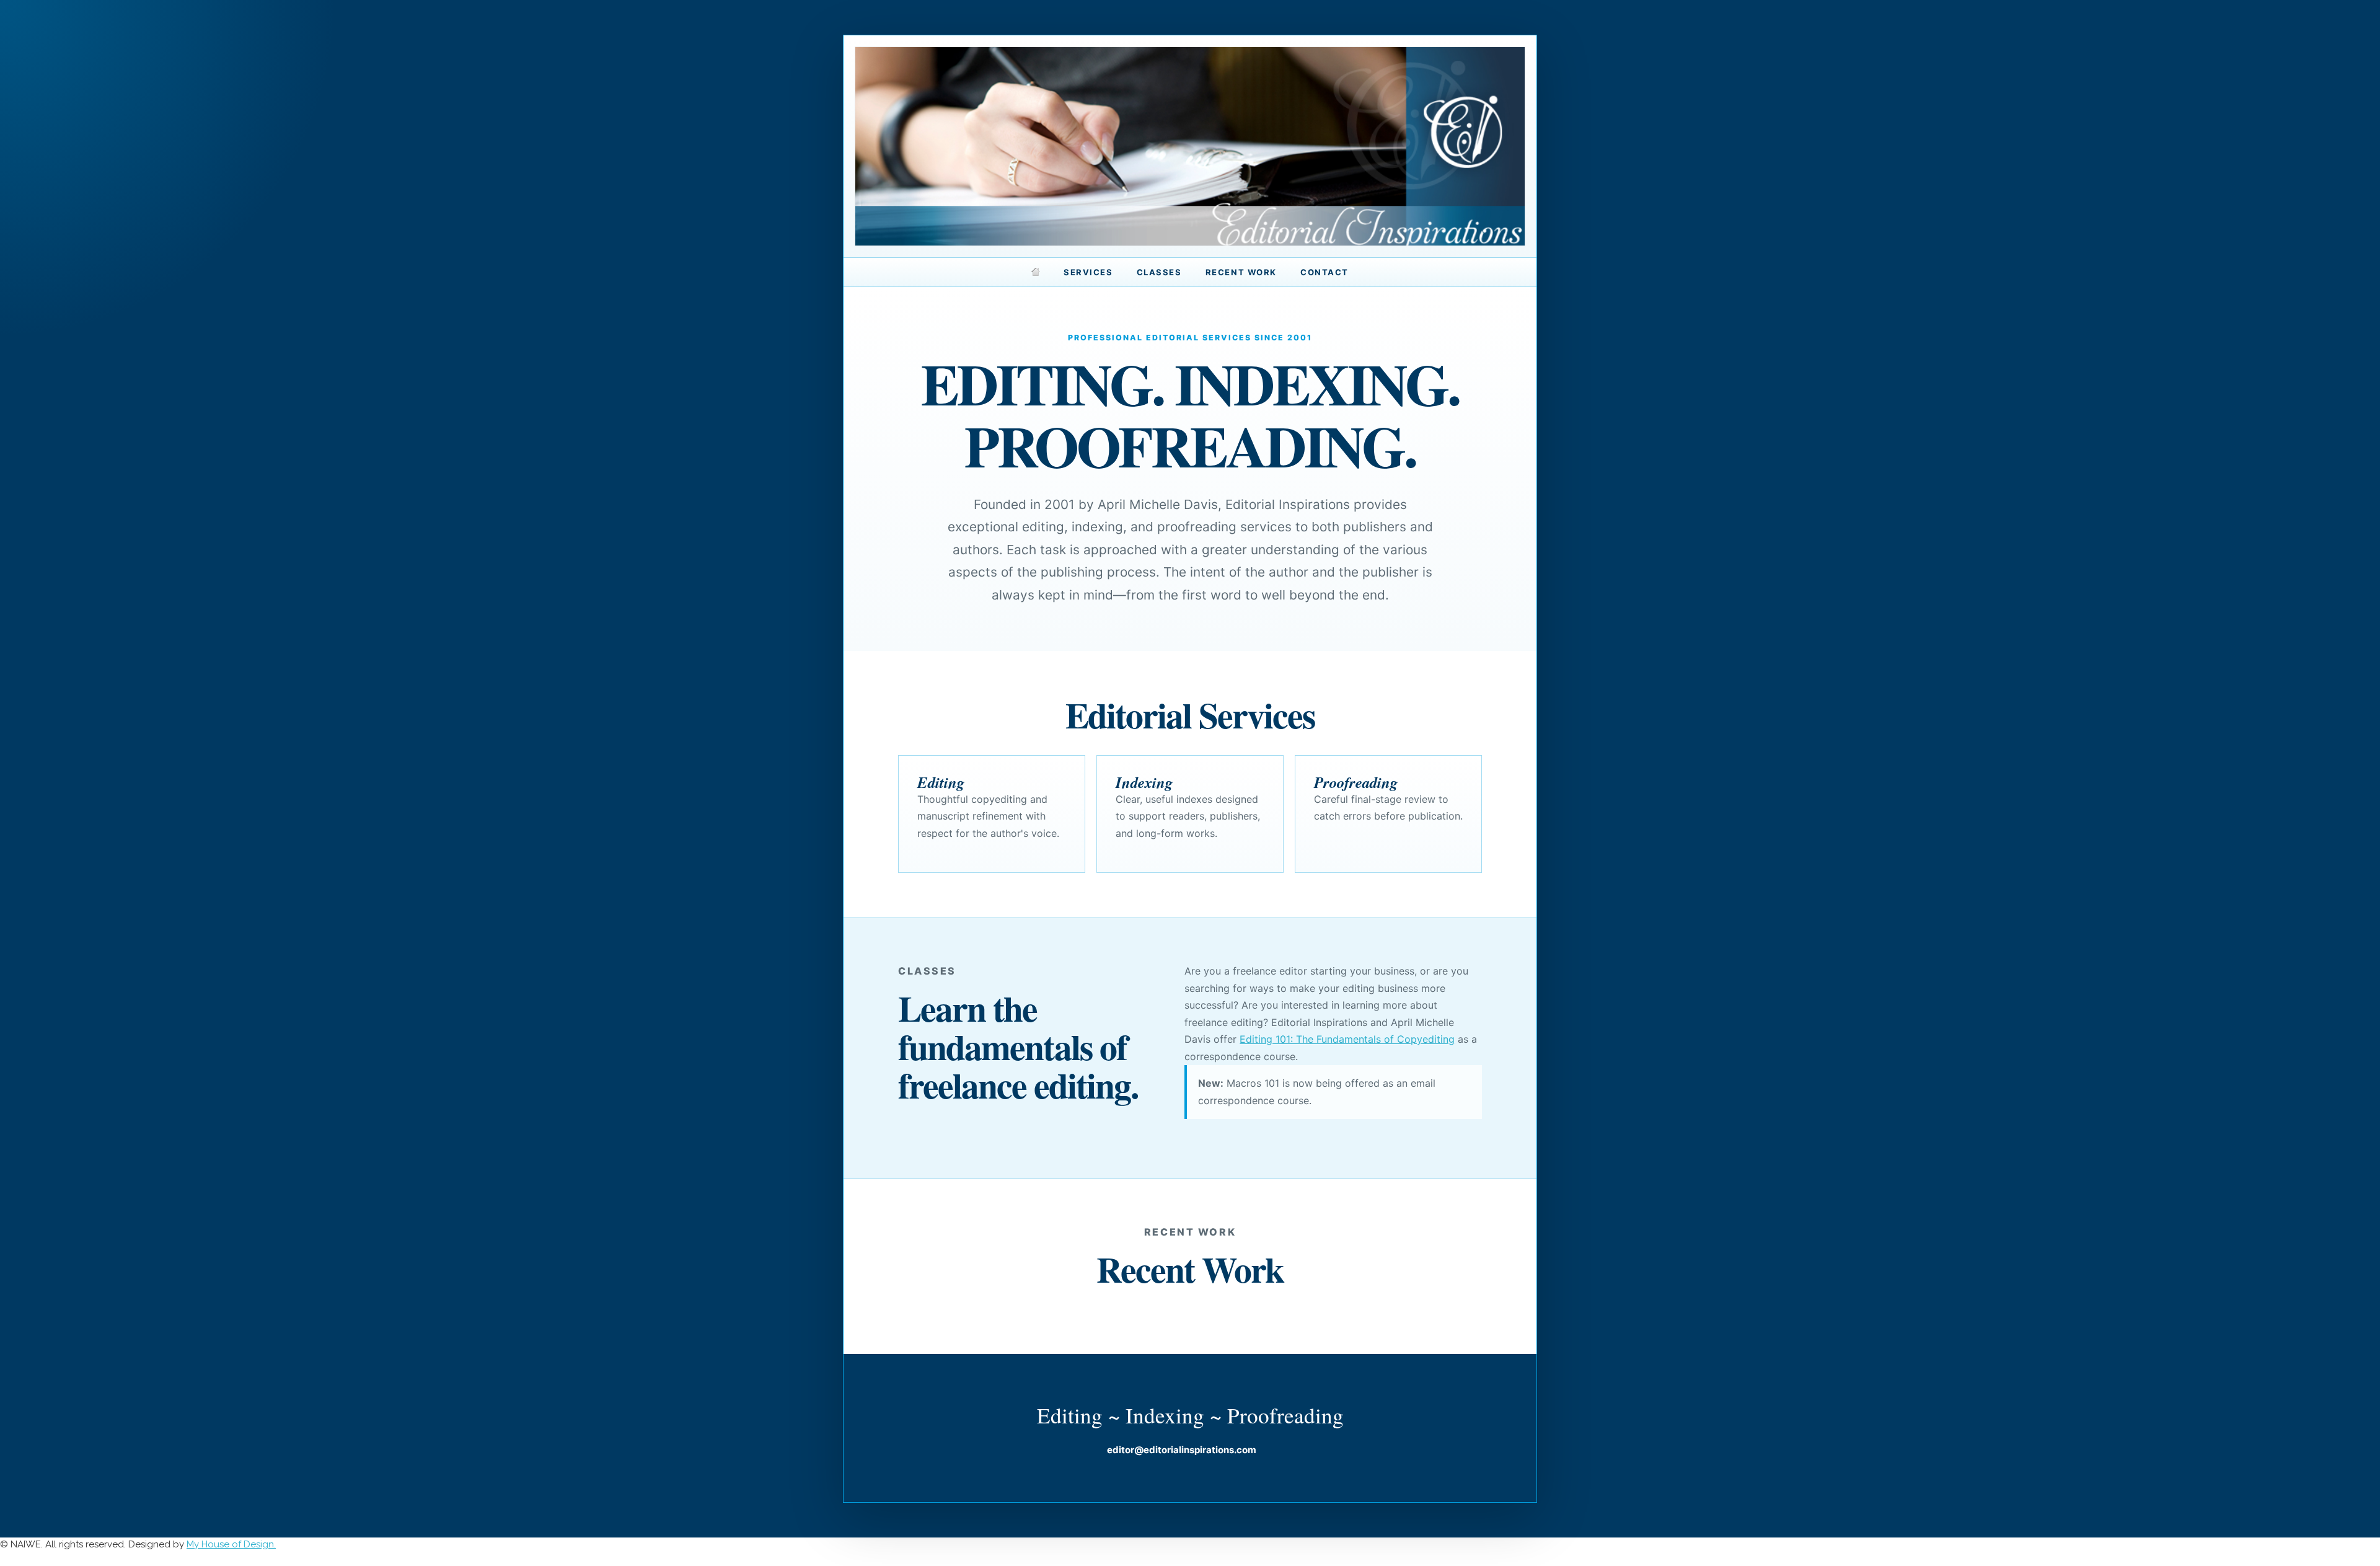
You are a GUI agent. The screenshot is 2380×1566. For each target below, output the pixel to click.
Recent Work (1241, 272)
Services (1088, 272)
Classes (1159, 272)
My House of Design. (231, 1544)
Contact (1324, 272)
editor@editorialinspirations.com (1182, 1450)
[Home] (1036, 272)
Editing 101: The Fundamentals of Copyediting (1347, 1039)
